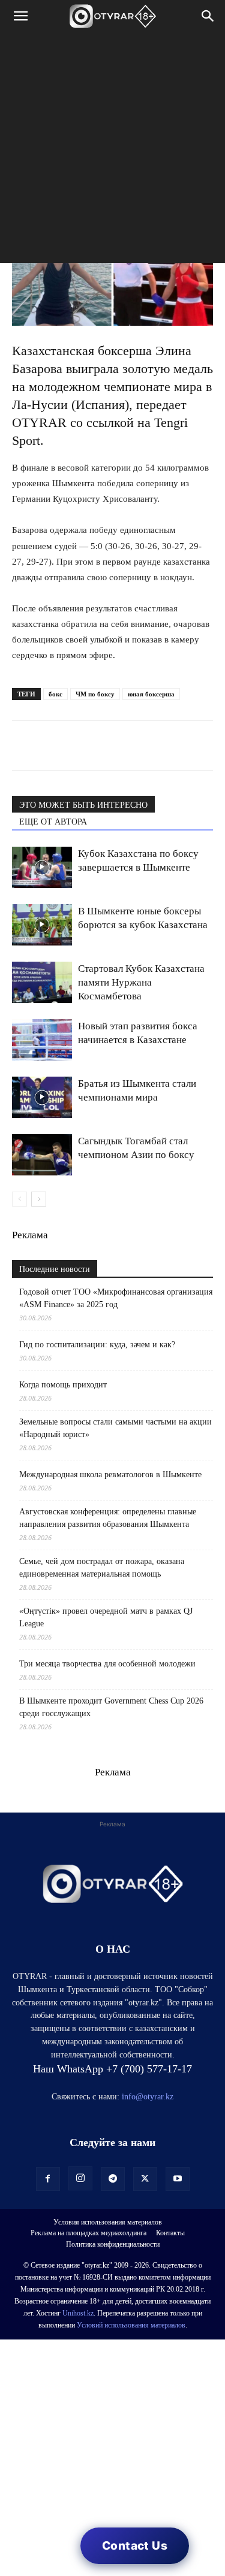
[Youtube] (178, 2179)
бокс (55, 694)
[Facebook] (107, 745)
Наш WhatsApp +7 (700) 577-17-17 (112, 2069)
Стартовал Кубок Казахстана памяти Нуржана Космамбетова (141, 982)
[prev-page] (19, 1199)
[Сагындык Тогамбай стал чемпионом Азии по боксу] (42, 1155)
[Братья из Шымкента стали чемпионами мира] (42, 1097)
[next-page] (39, 1199)
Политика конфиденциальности (113, 2244)
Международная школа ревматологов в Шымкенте (110, 1475)
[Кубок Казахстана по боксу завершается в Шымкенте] (42, 867)
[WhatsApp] (24, 745)
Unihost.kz (78, 2313)
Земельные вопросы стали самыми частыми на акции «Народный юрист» (115, 1428)
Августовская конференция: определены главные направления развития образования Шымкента (108, 1518)
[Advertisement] (112, 151)
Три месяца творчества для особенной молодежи (107, 1664)
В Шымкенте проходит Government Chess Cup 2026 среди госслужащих (111, 1707)
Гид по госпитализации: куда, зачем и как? (98, 1345)
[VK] (79, 745)
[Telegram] (52, 745)
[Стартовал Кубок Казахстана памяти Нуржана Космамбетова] (42, 982)
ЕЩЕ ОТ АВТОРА (53, 822)
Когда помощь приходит (63, 1385)
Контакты (170, 2233)
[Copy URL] (162, 745)
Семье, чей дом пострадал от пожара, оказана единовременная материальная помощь (102, 1568)
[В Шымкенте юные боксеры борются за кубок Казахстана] (42, 925)
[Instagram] (80, 2178)
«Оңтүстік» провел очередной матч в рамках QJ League (106, 1617)
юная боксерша (151, 694)
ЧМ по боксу (95, 694)
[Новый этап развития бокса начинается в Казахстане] (42, 1040)
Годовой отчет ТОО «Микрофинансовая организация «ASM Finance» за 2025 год (116, 1298)
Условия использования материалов (108, 2222)
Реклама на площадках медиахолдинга (88, 2233)
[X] (134, 745)
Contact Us (135, 2546)
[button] (20, 16)
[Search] (208, 16)
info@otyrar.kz (148, 2097)
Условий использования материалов (131, 2325)
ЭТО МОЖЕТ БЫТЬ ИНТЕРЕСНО (83, 805)
